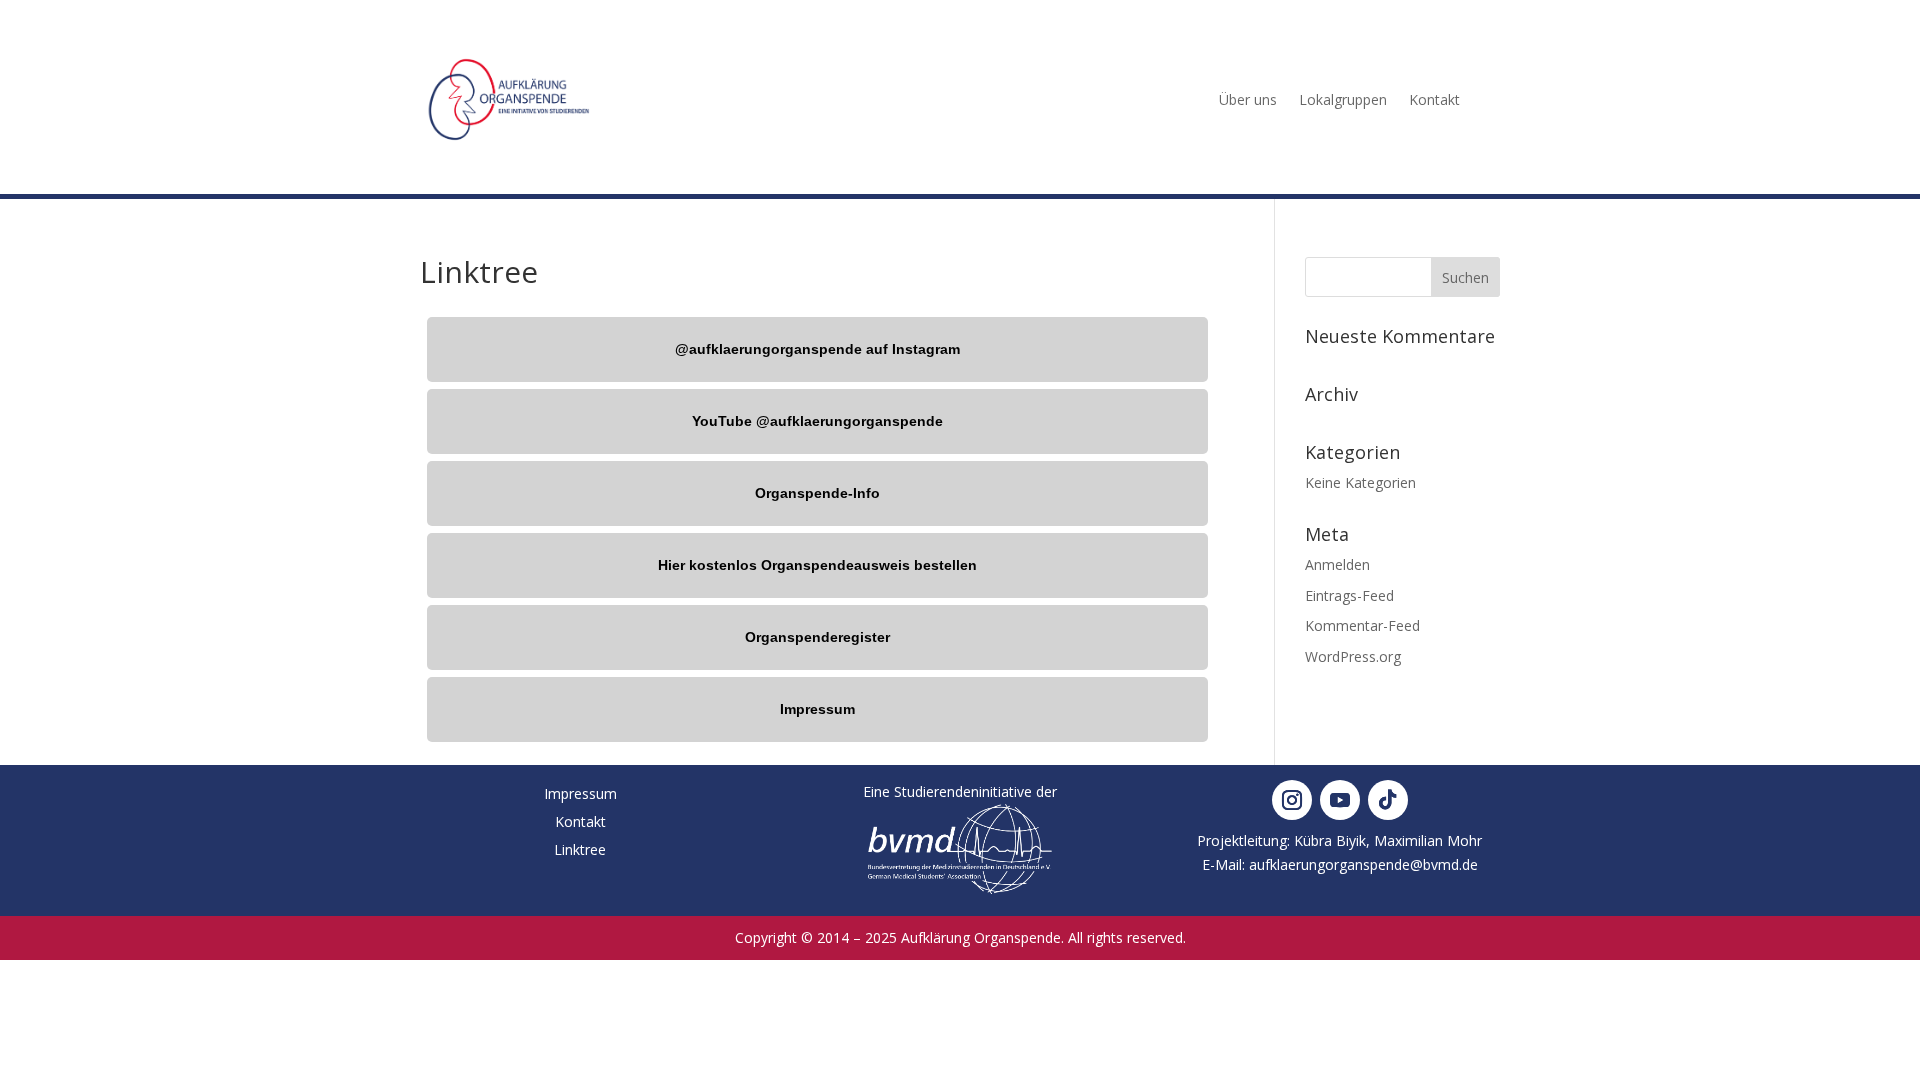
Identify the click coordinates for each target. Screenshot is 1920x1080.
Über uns (1248, 99)
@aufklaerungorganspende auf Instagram (817, 349)
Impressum (817, 709)
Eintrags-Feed (1349, 595)
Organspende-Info (817, 493)
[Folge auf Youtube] (1340, 800)
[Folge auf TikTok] (1388, 800)
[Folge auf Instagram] (1292, 800)
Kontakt (1434, 99)
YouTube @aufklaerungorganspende (817, 421)
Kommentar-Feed (1362, 625)
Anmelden (1337, 564)
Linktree (580, 849)
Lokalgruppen (1343, 99)
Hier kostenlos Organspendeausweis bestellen (817, 565)
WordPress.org (1353, 656)
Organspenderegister (817, 637)
